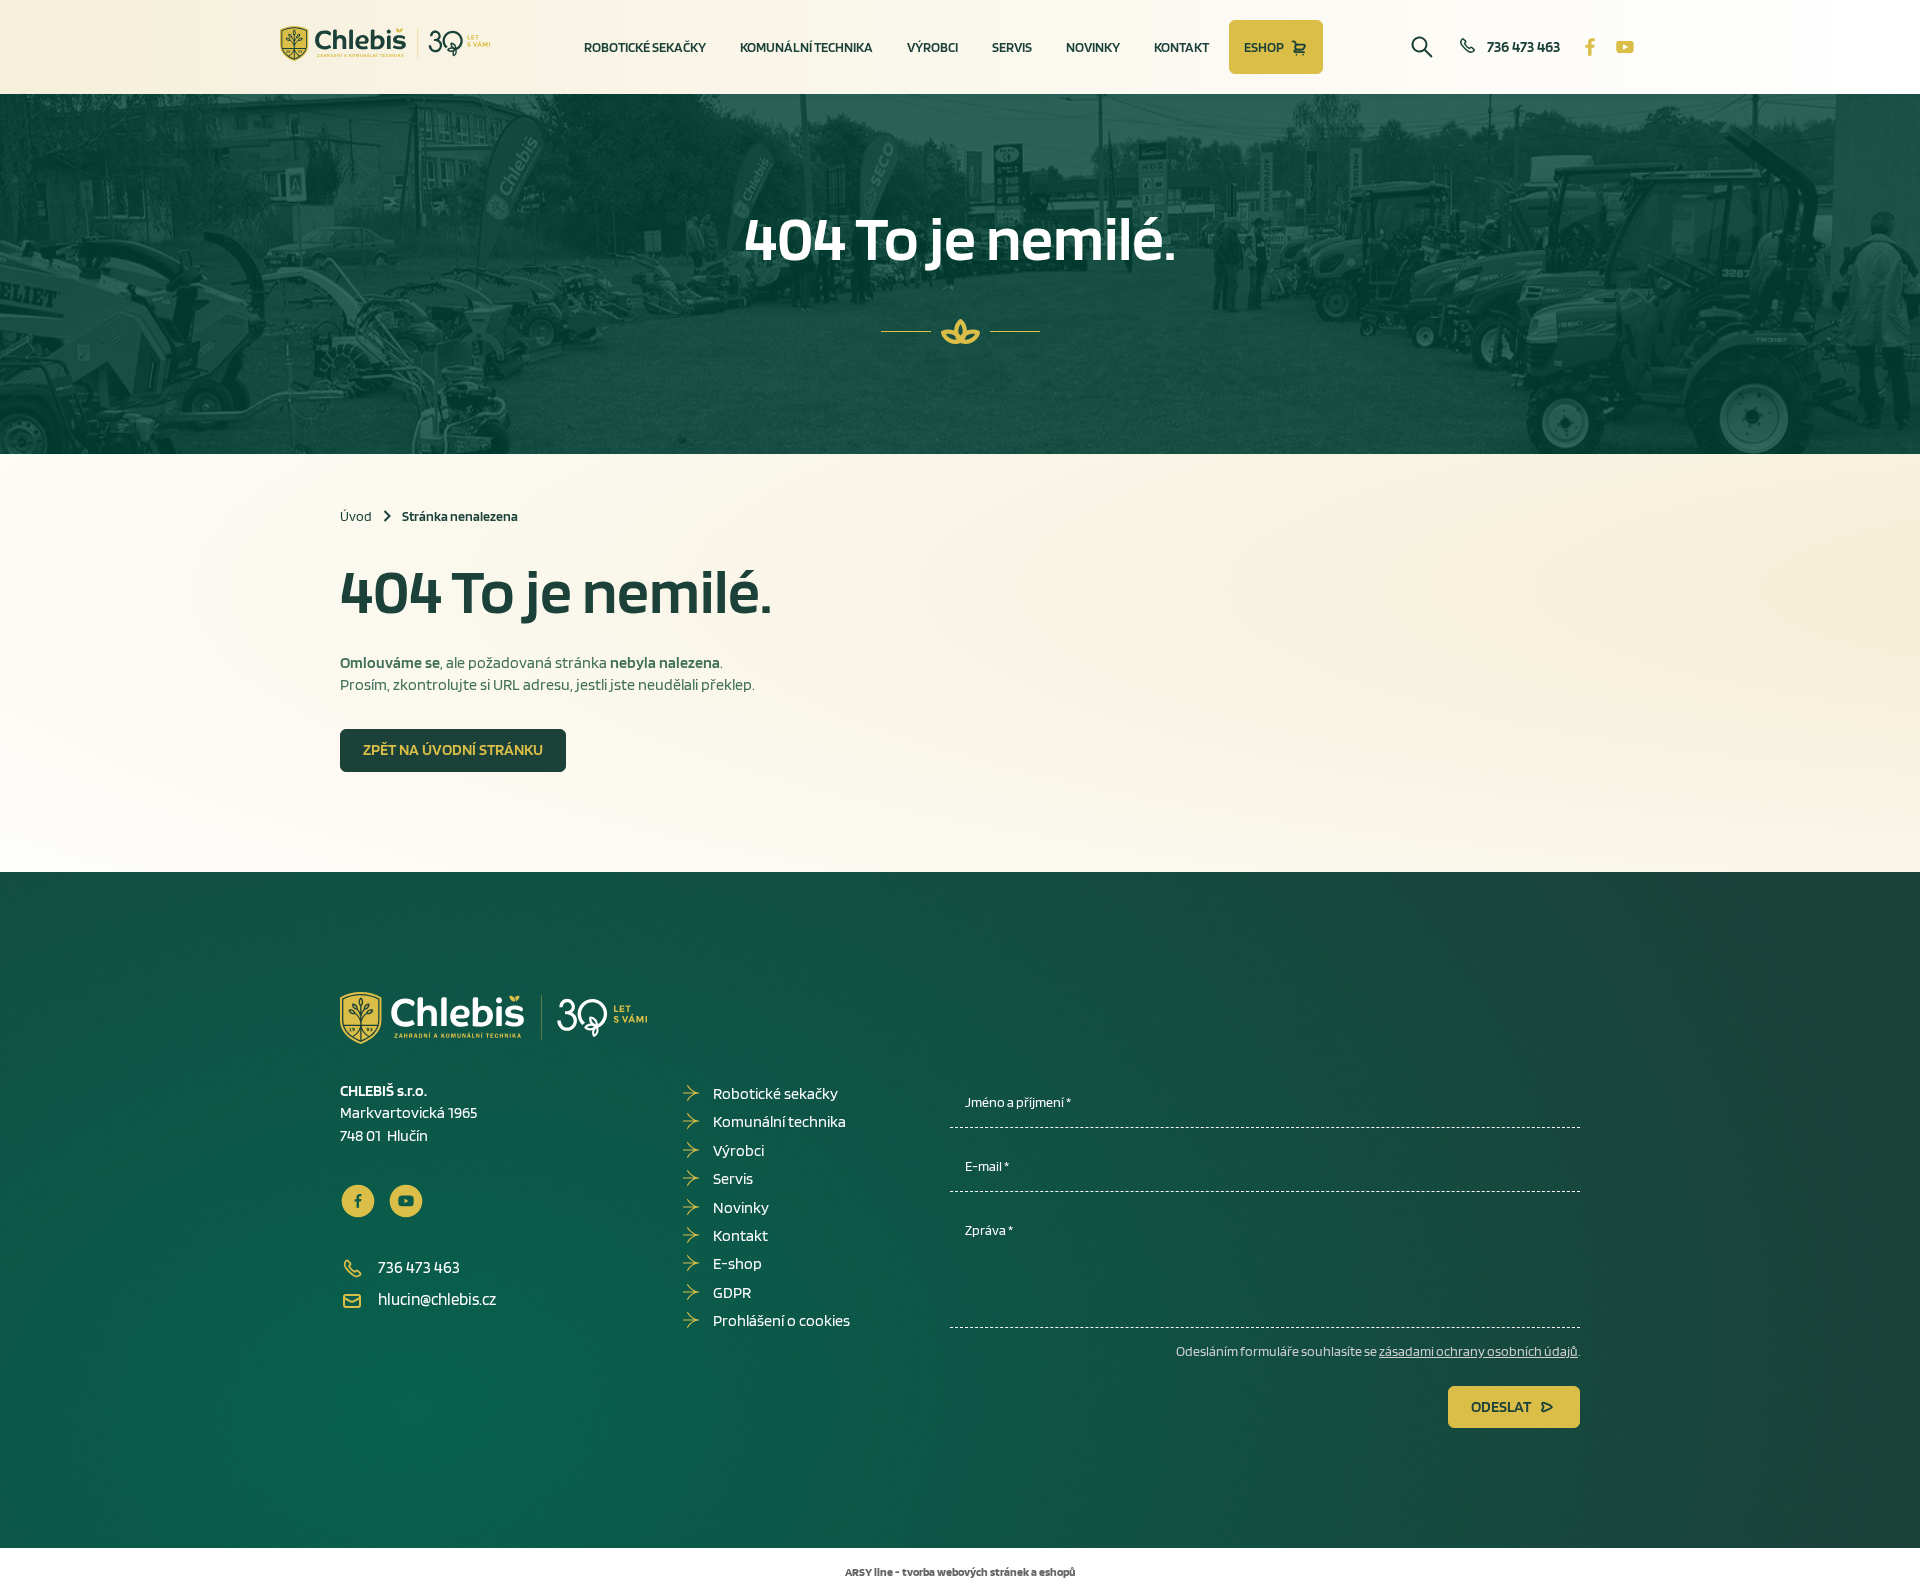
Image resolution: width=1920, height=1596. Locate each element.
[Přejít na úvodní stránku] (385, 44)
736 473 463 (1523, 46)
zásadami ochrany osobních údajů (1478, 1351)
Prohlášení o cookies (781, 1320)
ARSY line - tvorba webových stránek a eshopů (960, 1571)
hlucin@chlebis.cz (437, 1299)
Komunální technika (806, 47)
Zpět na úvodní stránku (453, 749)
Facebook (1590, 47)
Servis (1012, 47)
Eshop (1264, 47)
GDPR (732, 1292)
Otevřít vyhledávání (1422, 47)
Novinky (1093, 47)
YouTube (1625, 47)
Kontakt (1181, 47)
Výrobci (932, 47)
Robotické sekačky (645, 47)
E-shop (737, 1263)
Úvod (356, 516)
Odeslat (1501, 1406)
